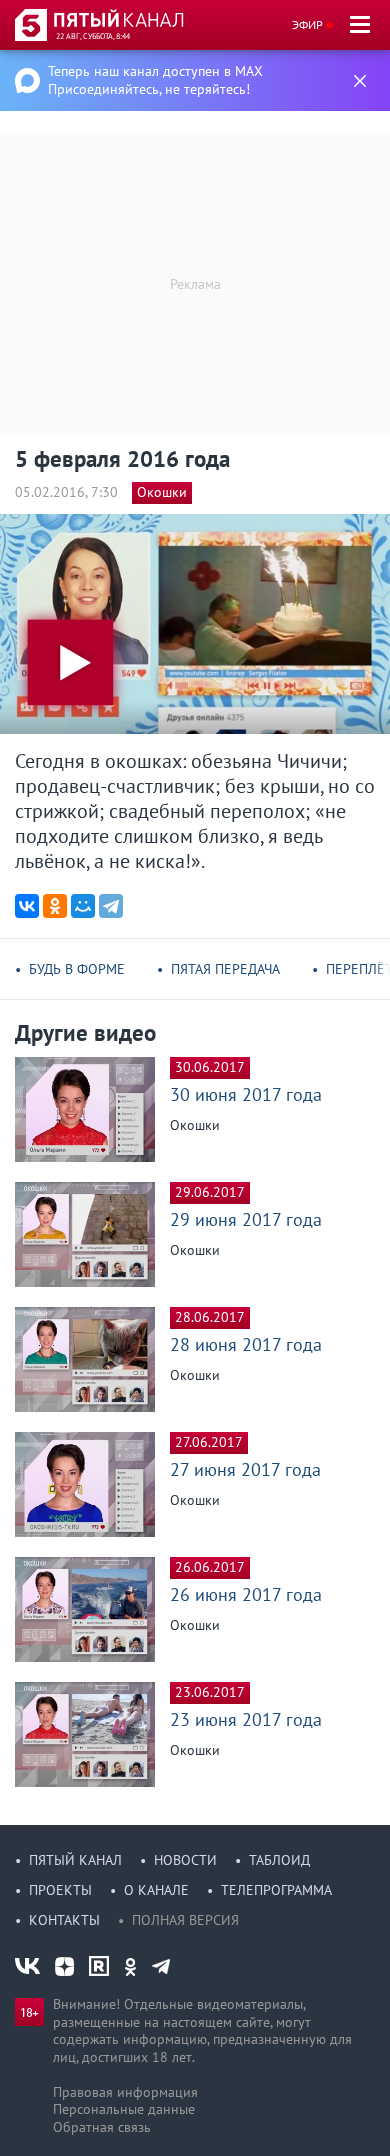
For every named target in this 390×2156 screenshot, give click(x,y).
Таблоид (279, 1860)
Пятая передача (225, 969)
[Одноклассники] (55, 906)
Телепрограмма (276, 1890)
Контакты (64, 1920)
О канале (156, 1890)
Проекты (60, 1890)
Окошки (162, 492)
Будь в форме (77, 969)
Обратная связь (102, 2127)
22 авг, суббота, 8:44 (93, 36)
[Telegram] (111, 906)
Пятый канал (75, 1860)
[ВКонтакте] (27, 906)
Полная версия (185, 1920)
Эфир (307, 24)
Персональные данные (124, 2109)
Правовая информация (125, 2092)
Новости (185, 1860)
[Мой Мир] (83, 906)
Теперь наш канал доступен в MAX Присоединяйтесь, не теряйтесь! (155, 80)
